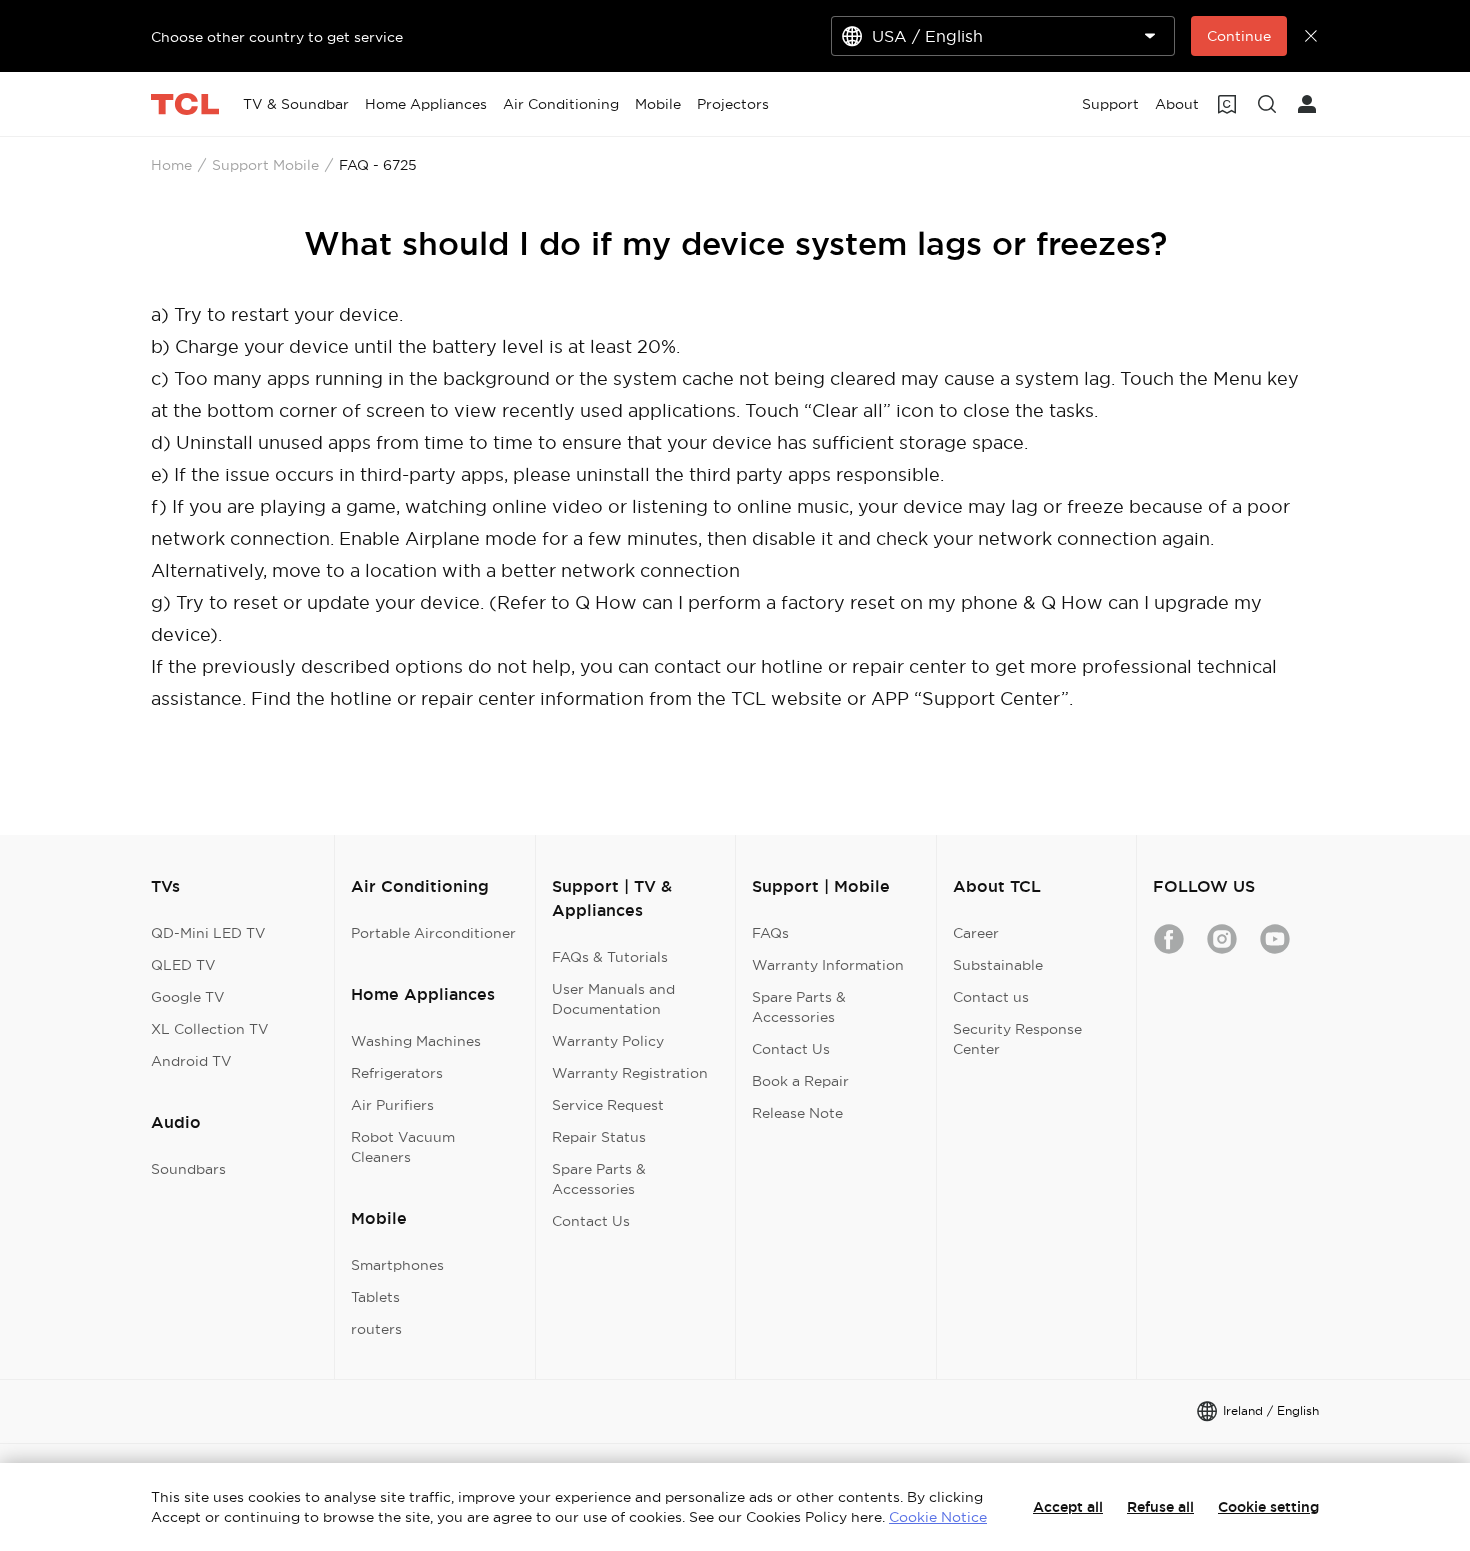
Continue (1239, 36)
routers (376, 1329)
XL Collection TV (210, 1029)
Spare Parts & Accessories (599, 1179)
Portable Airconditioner (433, 933)
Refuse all (1160, 1507)
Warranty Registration (630, 1073)
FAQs (770, 933)
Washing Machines (416, 1041)
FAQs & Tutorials (610, 957)
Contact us (991, 997)
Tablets (375, 1297)
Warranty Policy (608, 1041)
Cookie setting (1268, 1507)
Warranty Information (828, 965)
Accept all (1068, 1507)
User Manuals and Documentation (613, 999)
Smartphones (397, 1265)
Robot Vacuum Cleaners (403, 1147)
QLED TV (183, 965)
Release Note (797, 1113)
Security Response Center (1017, 1039)
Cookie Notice (938, 1517)
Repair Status (599, 1137)
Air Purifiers (392, 1105)
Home (171, 165)
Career (976, 933)
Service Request (608, 1105)
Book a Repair (800, 1081)
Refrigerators (397, 1073)
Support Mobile (265, 165)
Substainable (998, 965)
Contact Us (591, 1221)
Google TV (188, 997)
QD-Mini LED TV (208, 933)
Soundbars (188, 1169)
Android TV (191, 1061)
